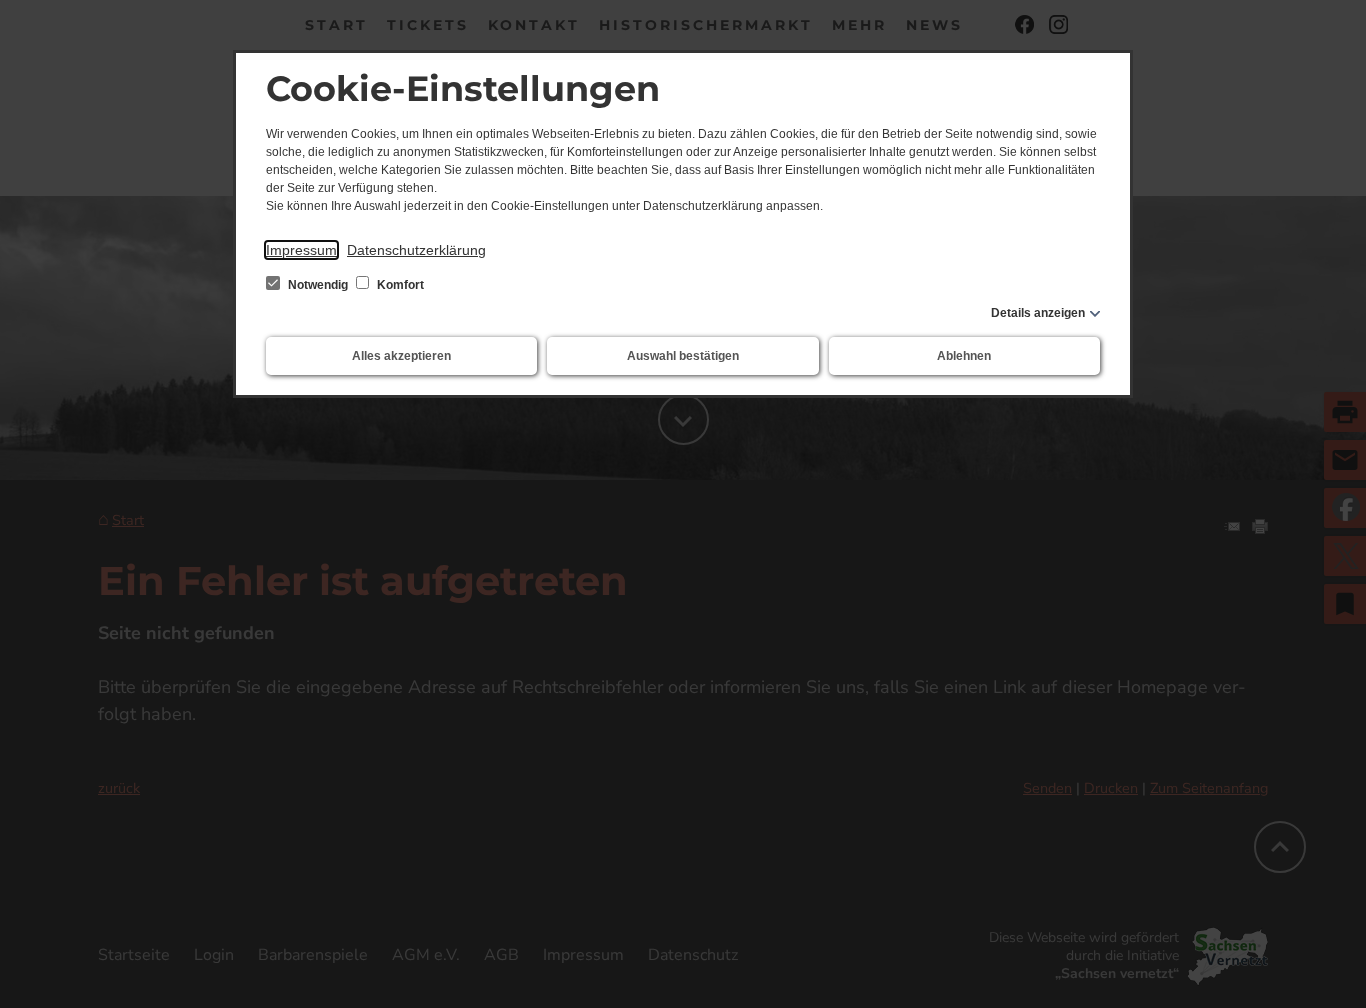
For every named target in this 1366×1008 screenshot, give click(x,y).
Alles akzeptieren (401, 356)
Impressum (301, 250)
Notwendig (318, 285)
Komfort (399, 285)
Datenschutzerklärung (416, 250)
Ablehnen (964, 356)
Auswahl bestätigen (683, 356)
